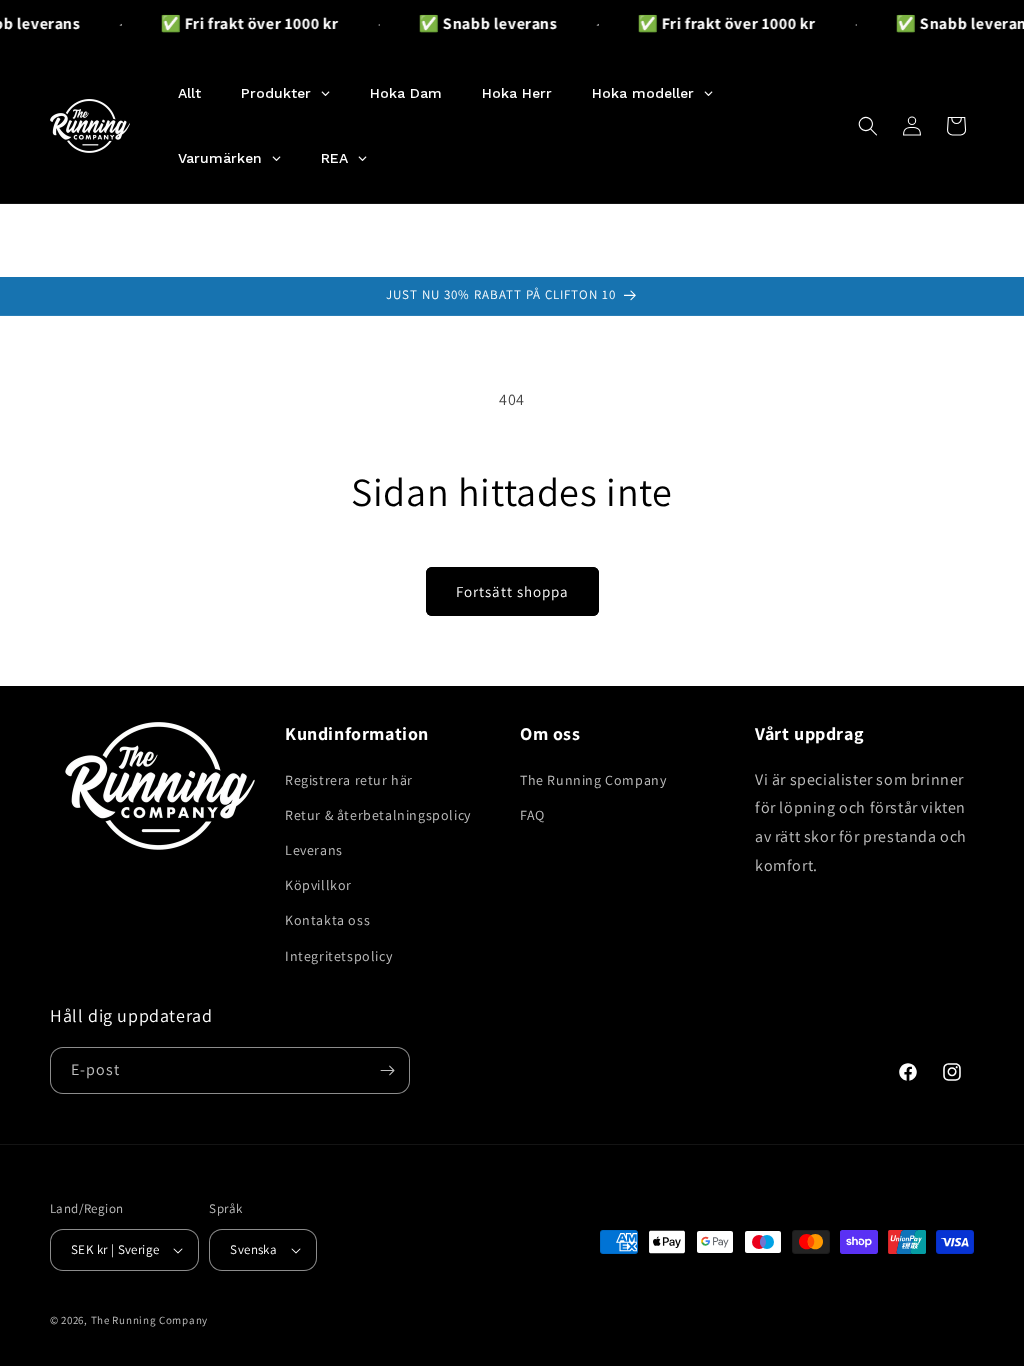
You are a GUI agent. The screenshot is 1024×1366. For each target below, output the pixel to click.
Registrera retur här (349, 780)
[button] (868, 126)
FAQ (532, 815)
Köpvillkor (318, 885)
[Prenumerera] (387, 1070)
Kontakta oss (327, 920)
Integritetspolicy (338, 956)
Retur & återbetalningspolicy (378, 815)
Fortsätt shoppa (512, 591)
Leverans (314, 850)
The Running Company (593, 780)
